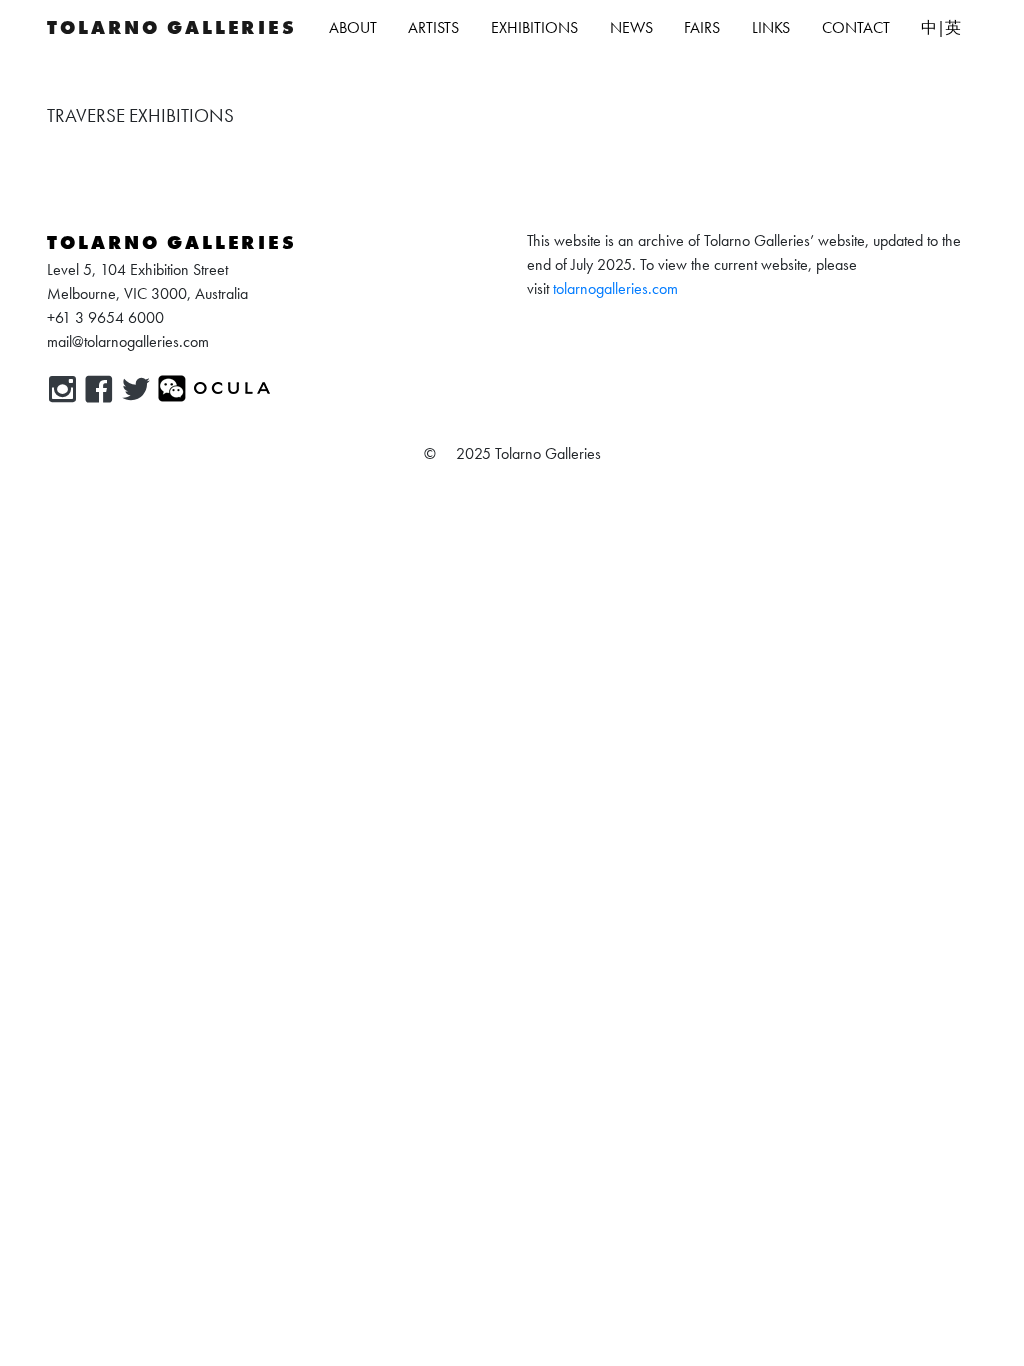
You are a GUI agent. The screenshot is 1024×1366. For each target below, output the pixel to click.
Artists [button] (433, 27)
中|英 (941, 27)
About (353, 27)
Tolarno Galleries (172, 27)
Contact (856, 27)
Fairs (702, 27)
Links (771, 27)
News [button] (631, 27)
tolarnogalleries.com (615, 288)
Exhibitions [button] (534, 27)
